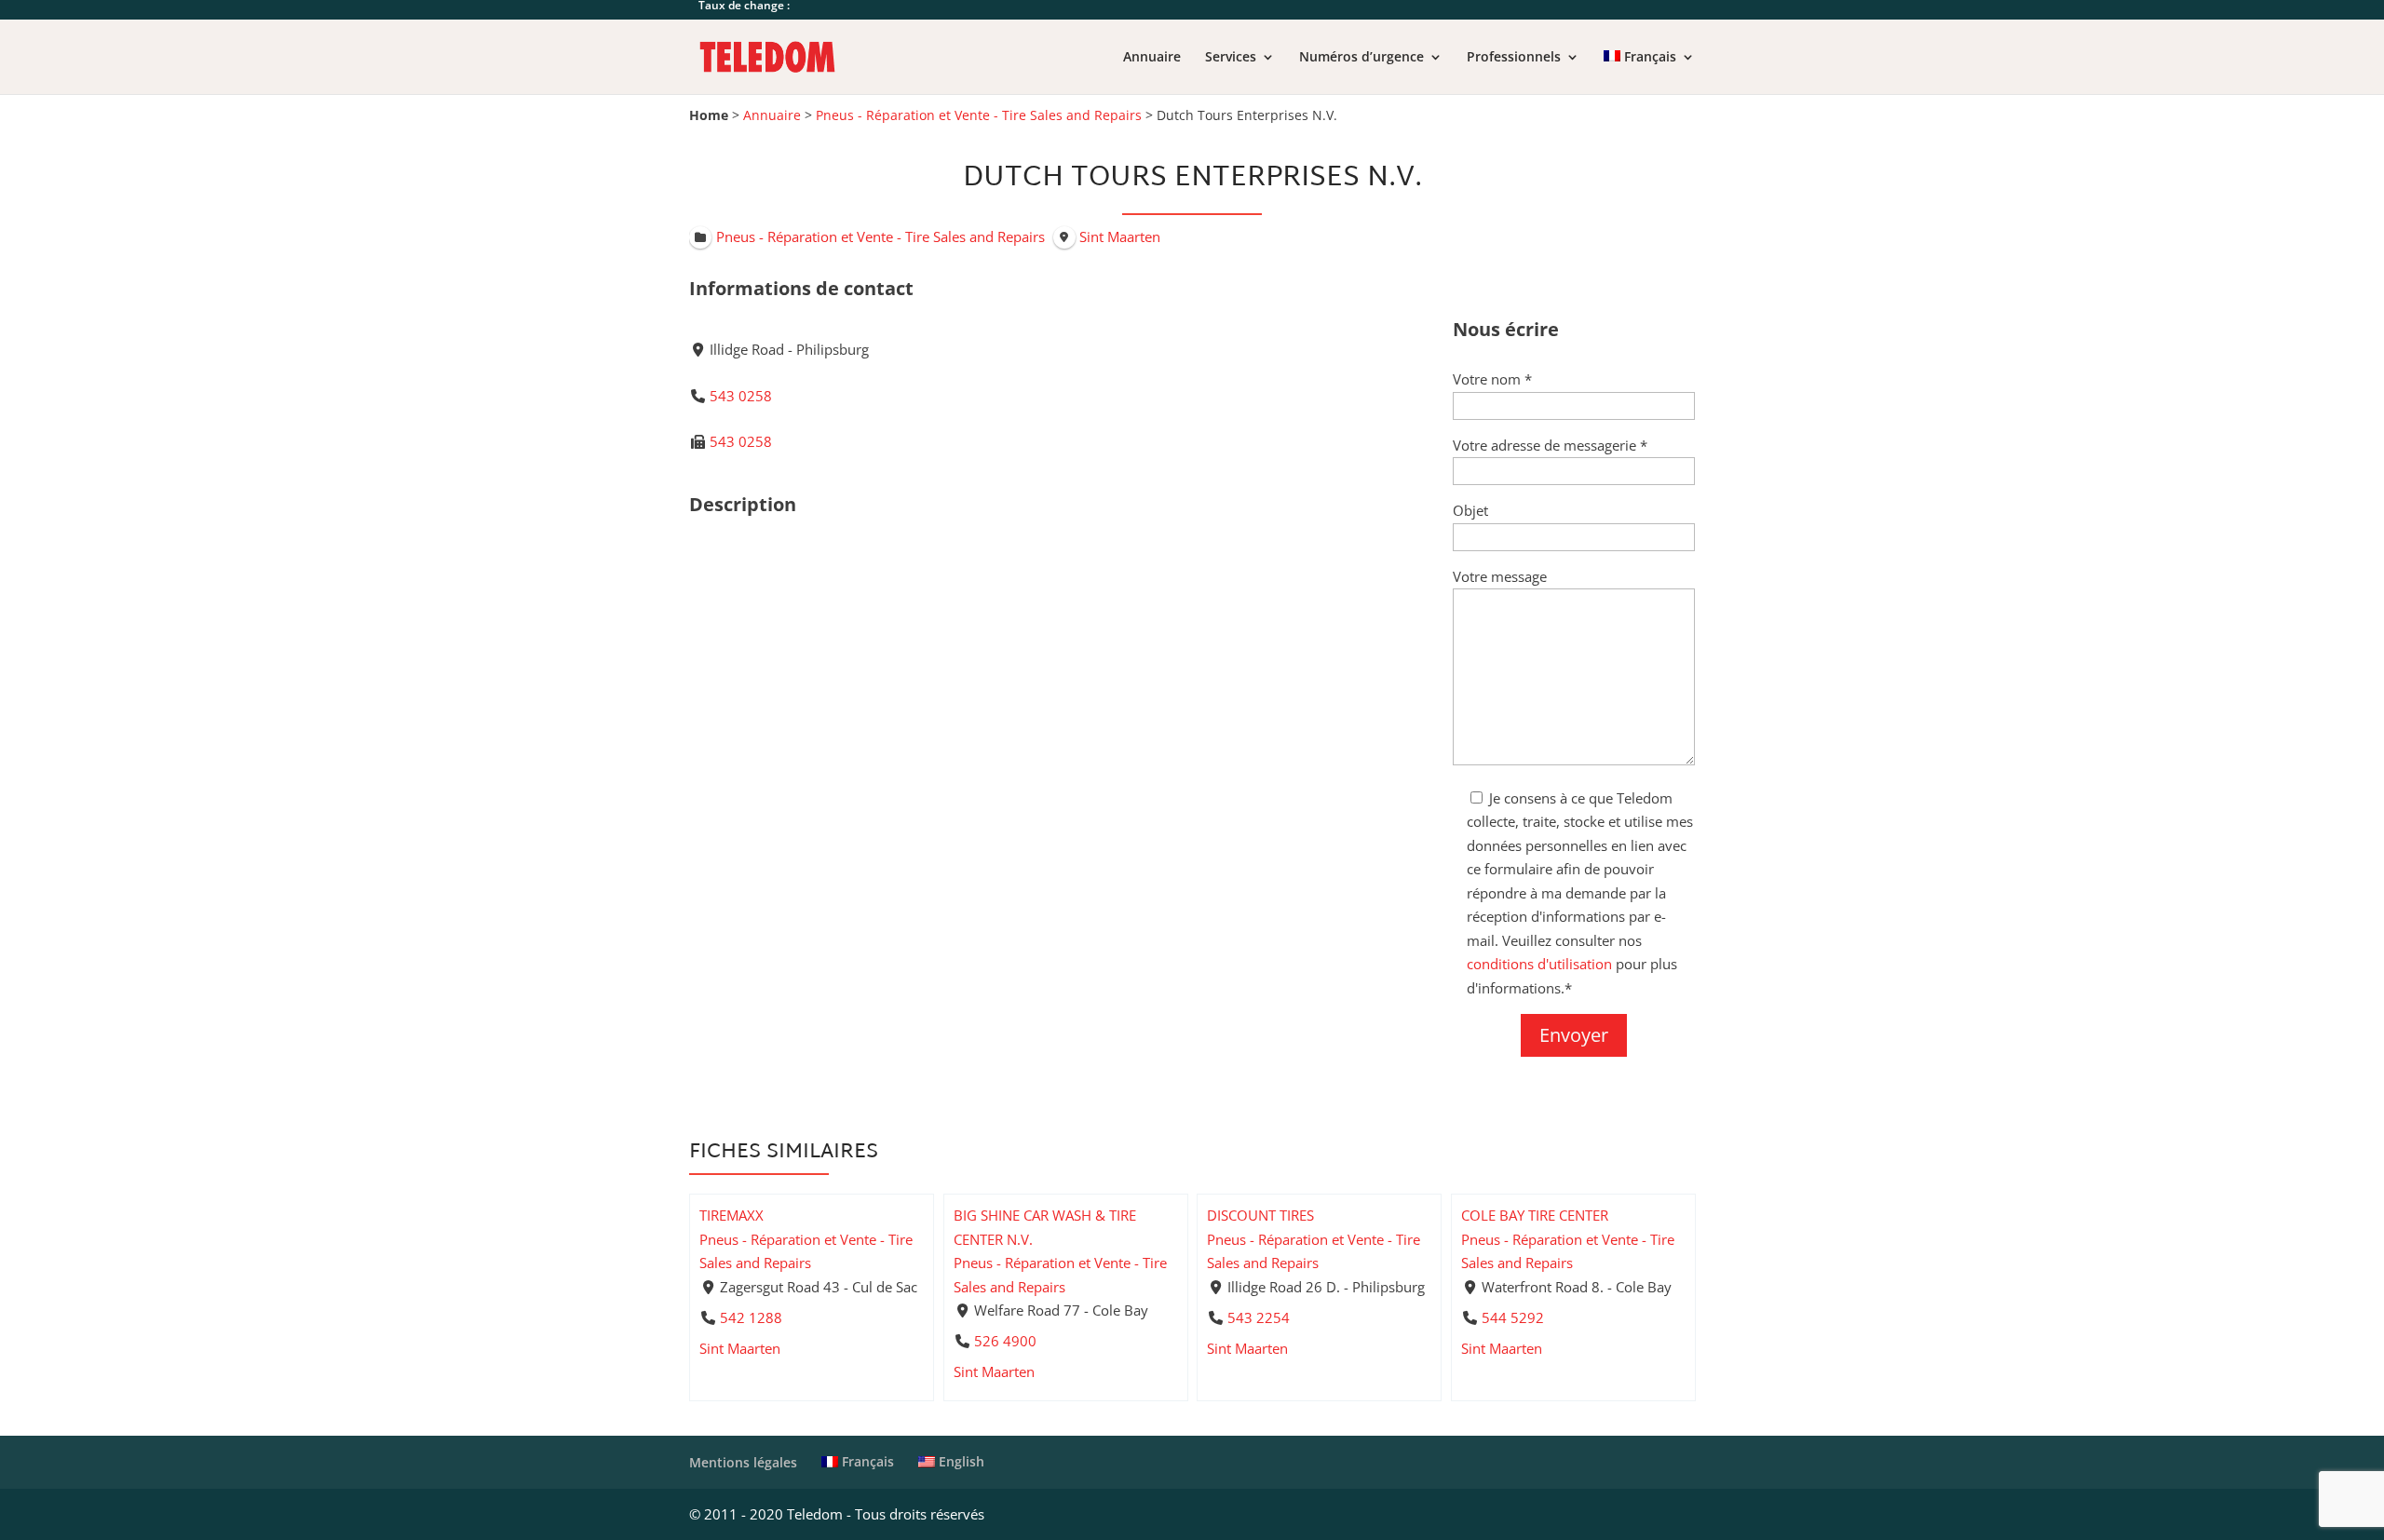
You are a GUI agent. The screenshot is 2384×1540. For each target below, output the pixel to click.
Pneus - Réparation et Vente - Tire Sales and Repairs (979, 115)
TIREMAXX (731, 1215)
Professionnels (1514, 58)
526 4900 (1004, 1341)
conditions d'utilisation (1539, 964)
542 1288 (751, 1317)
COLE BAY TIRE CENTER (1535, 1215)
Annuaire (1152, 58)
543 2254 (1259, 1317)
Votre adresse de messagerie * (1550, 445)
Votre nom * (1492, 379)
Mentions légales (743, 1462)
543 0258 (741, 396)
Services (1231, 58)
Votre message (1500, 576)
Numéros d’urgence (1361, 58)
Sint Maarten (740, 1348)
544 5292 (1512, 1317)
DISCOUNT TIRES (1260, 1215)
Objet (1470, 510)
